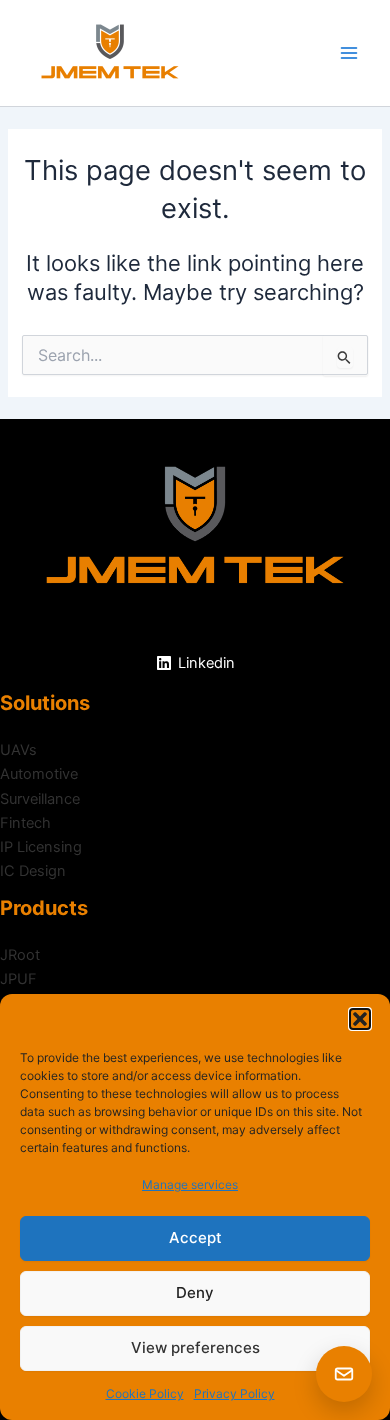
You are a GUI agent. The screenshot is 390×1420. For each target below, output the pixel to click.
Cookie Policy (145, 1393)
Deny (195, 1292)
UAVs (18, 750)
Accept (195, 1237)
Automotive (39, 774)
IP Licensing (41, 847)
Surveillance (40, 799)
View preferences (195, 1347)
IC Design (33, 871)
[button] (360, 1019)
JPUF (18, 979)
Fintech (25, 823)
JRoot (20, 955)
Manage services (190, 1184)
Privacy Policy (234, 1393)
